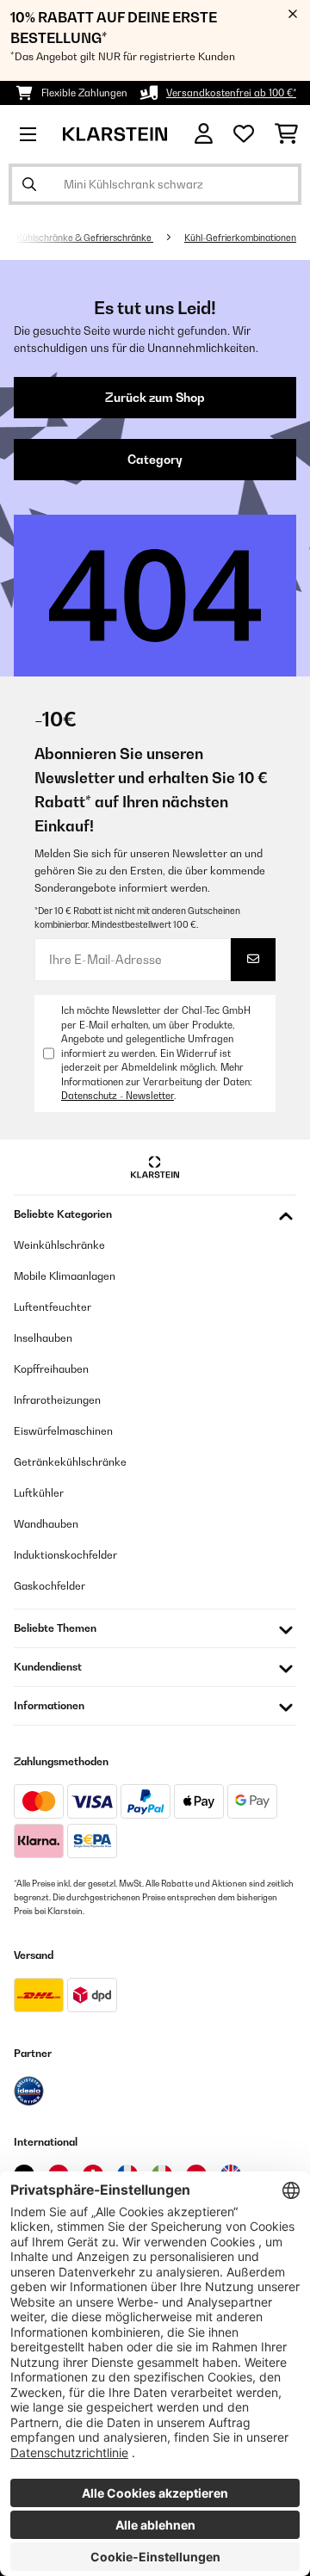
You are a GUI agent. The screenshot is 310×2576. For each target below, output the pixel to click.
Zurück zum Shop (155, 398)
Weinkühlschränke (59, 1245)
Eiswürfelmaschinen (63, 1431)
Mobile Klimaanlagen (65, 1276)
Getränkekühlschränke (70, 1462)
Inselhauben (43, 1338)
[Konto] (204, 134)
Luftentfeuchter (53, 1307)
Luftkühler (39, 1493)
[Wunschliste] (244, 134)
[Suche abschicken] (29, 184)
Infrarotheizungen (57, 1400)
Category (155, 460)
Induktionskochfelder (65, 1555)
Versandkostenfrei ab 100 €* (231, 93)
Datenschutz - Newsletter (118, 1096)
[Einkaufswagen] (286, 134)
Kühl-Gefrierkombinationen (240, 238)
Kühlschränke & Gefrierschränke (85, 238)
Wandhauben (46, 1524)
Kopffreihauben (51, 1369)
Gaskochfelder (50, 1586)
